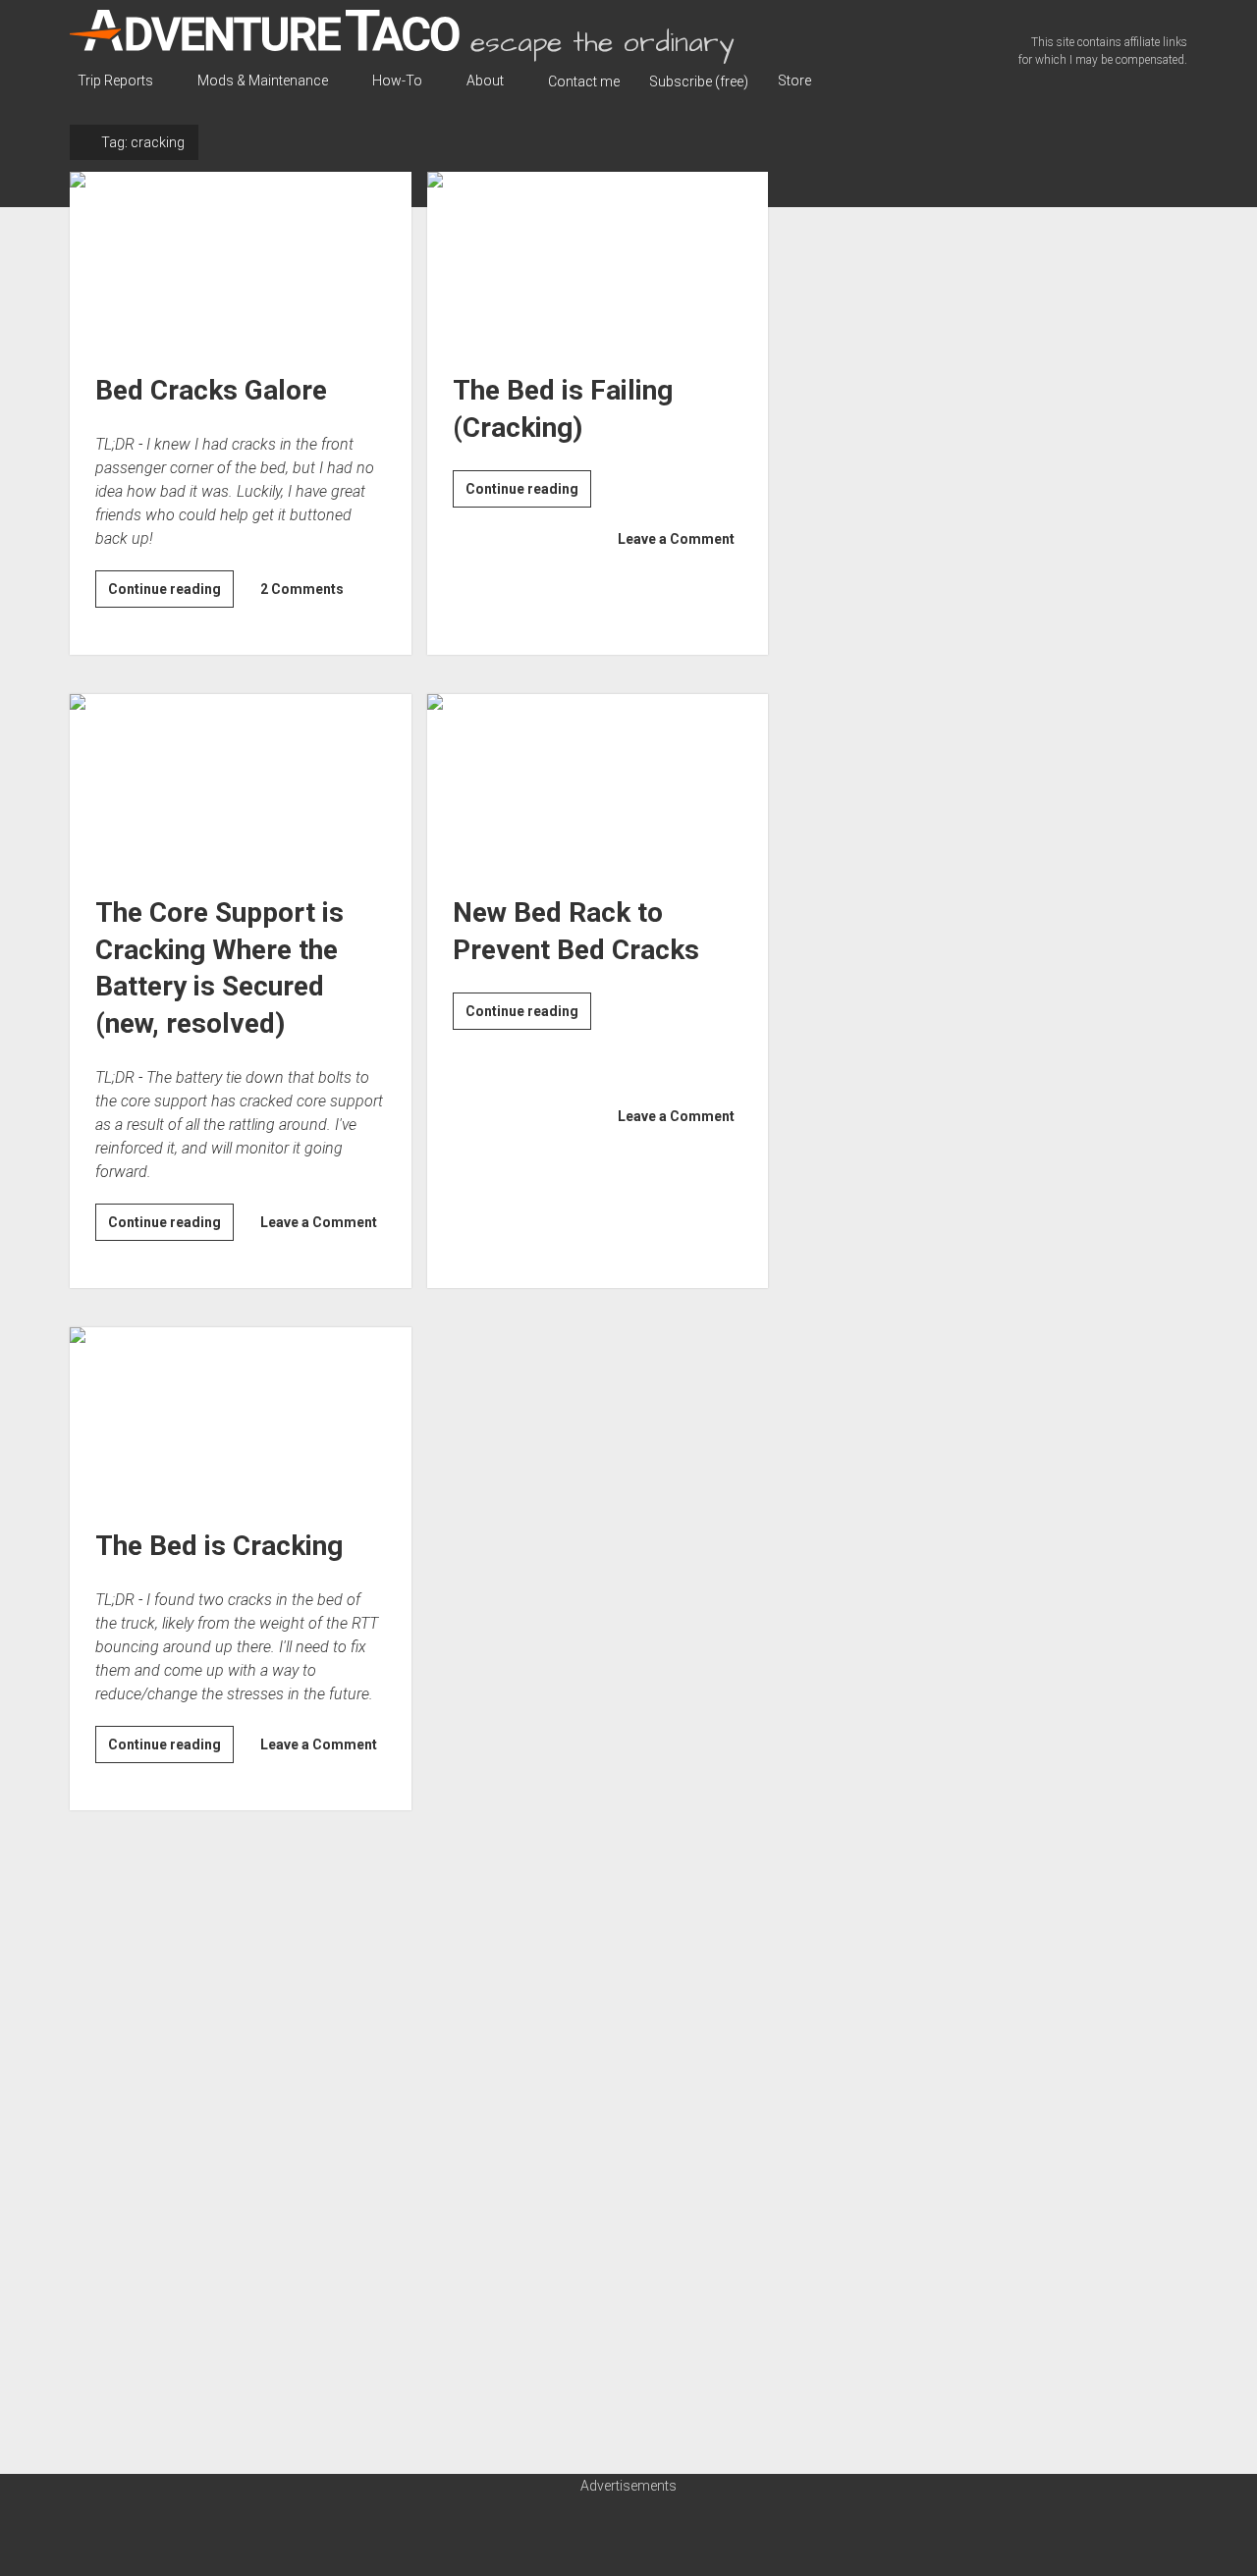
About (485, 80)
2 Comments (302, 589)
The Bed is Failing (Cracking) (598, 257)
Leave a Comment (676, 539)
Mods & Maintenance (263, 80)
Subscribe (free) (699, 81)
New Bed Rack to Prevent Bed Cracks (598, 779)
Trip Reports (115, 80)
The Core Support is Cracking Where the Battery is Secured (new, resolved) (241, 779)
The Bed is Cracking (241, 1413)
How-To (397, 80)
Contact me (584, 81)
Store (794, 80)
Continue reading (171, 594)
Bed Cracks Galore (241, 257)
